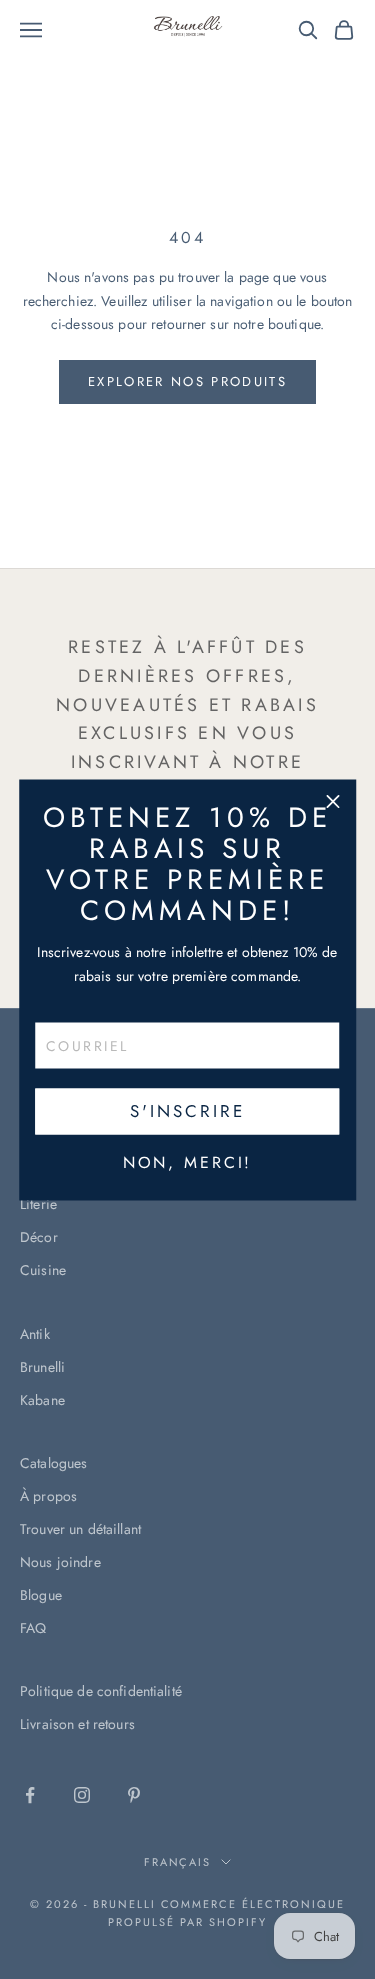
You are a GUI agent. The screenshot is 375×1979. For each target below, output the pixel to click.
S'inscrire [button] (188, 1111)
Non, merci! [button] (188, 1162)
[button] (333, 802)
